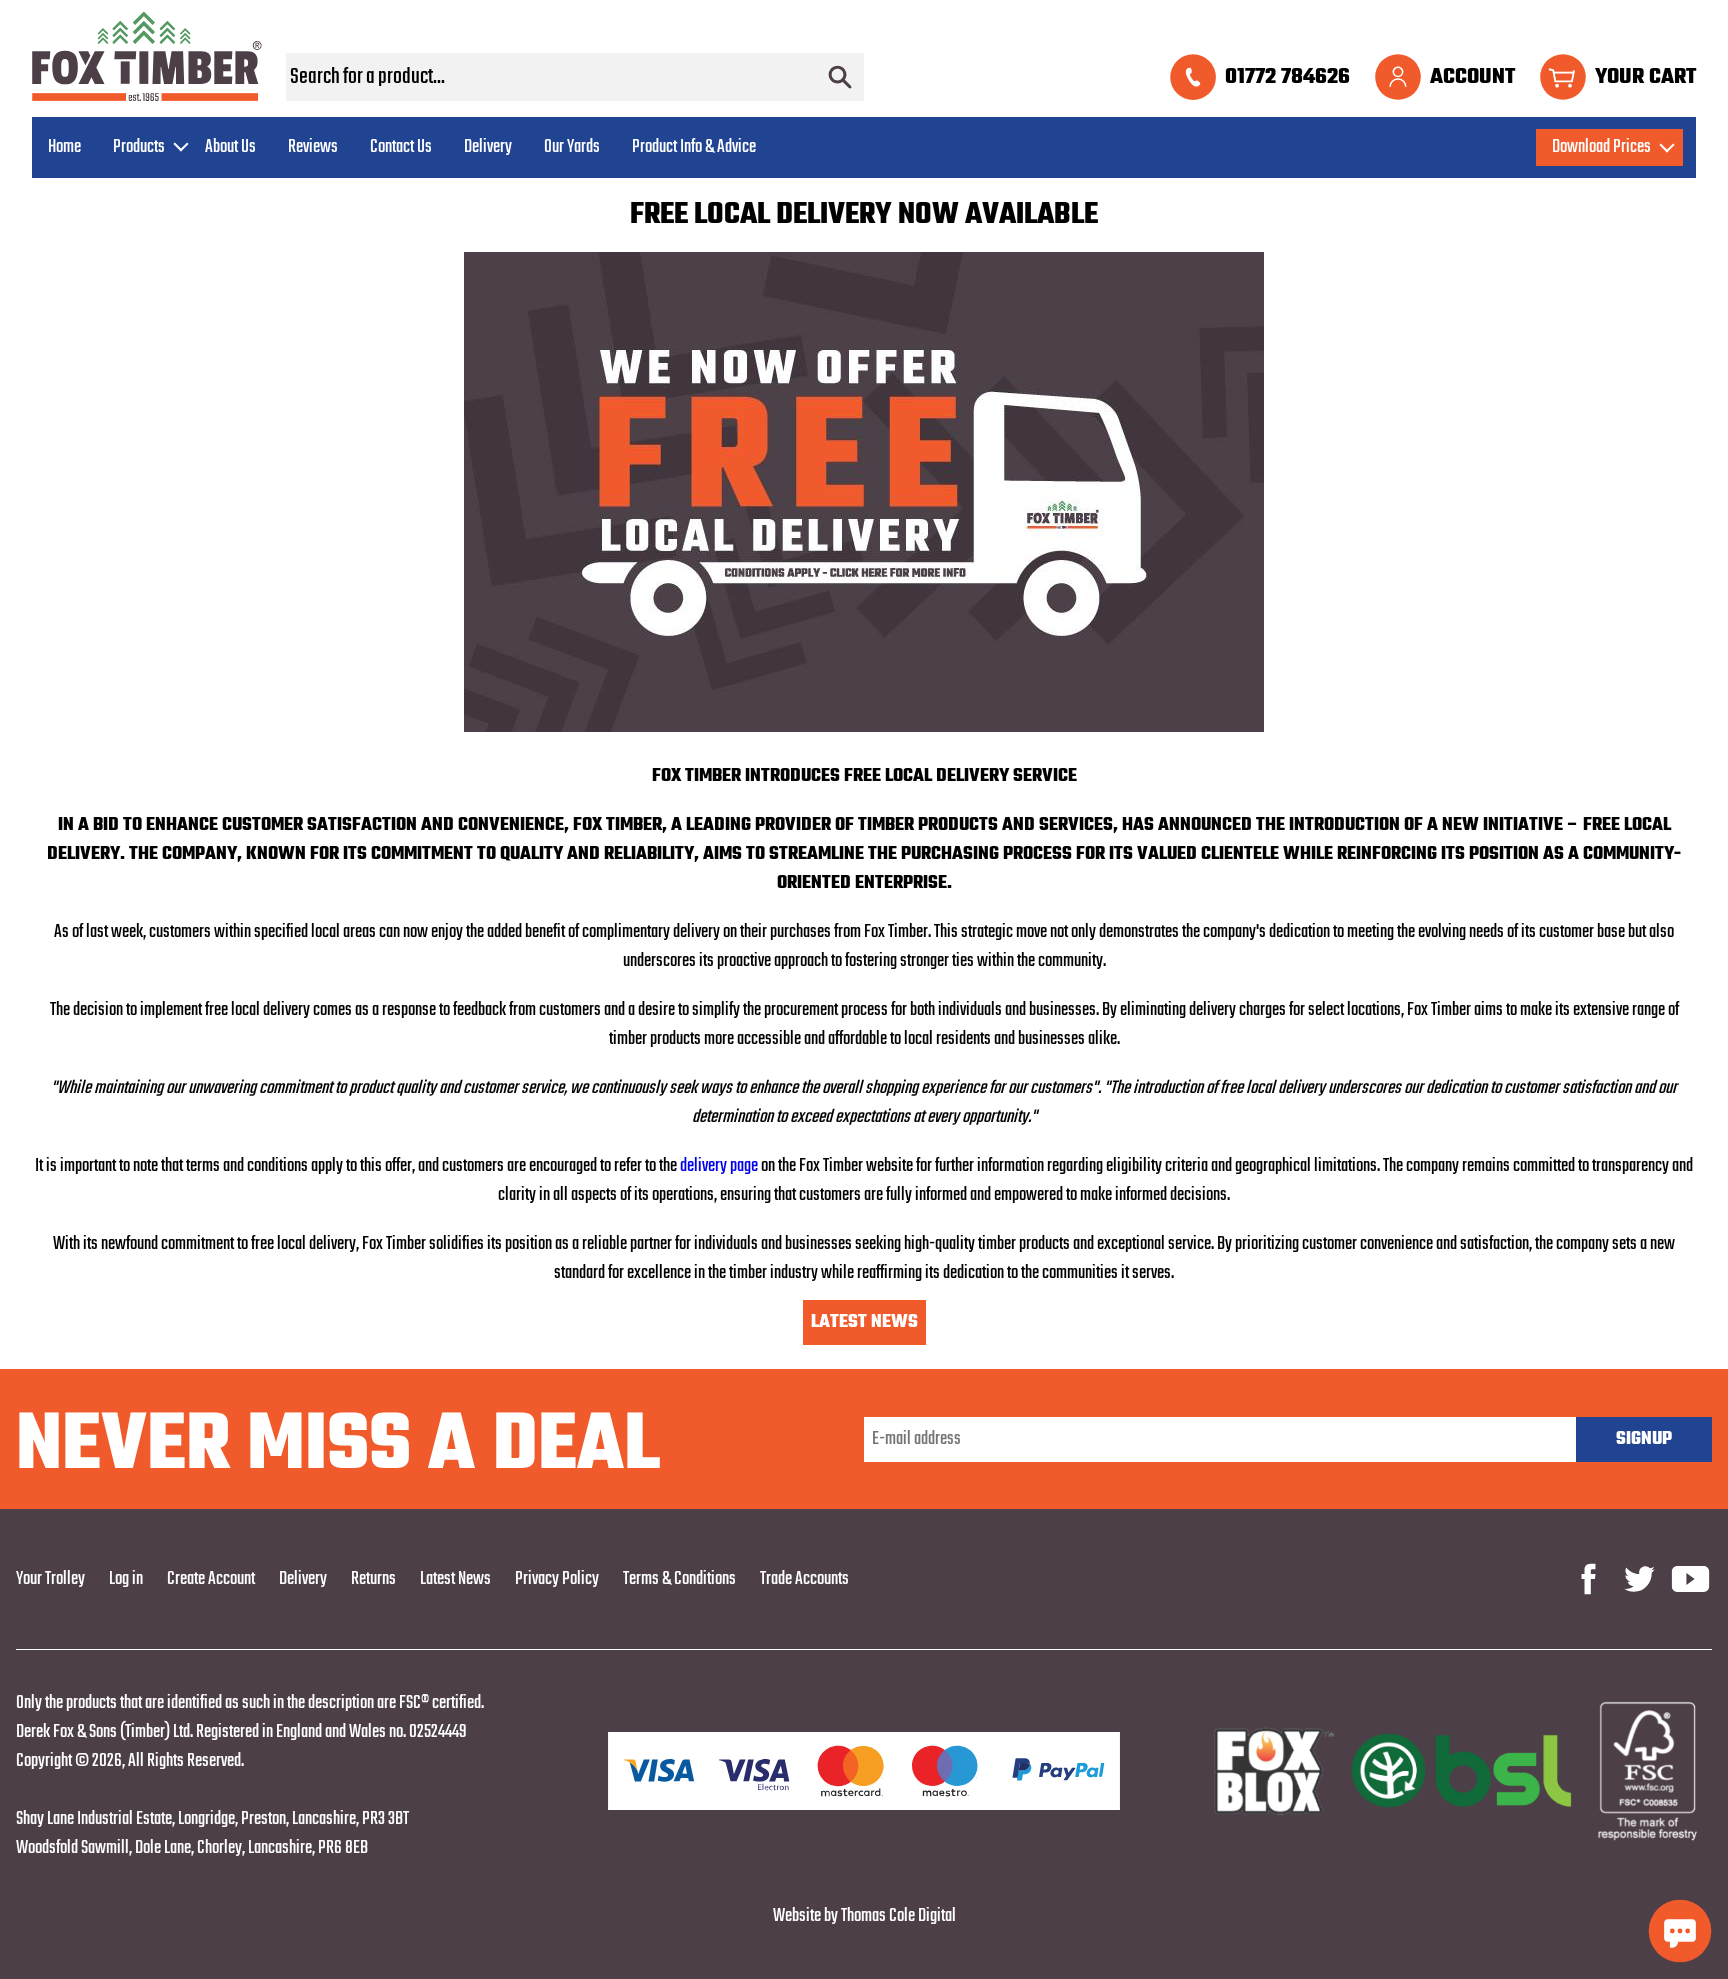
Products (139, 147)
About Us (230, 147)
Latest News (864, 1322)
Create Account (211, 1579)
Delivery (488, 147)
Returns (373, 1579)
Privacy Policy (557, 1579)
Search (840, 77)
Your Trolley (50, 1579)
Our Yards (572, 147)
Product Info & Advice (694, 147)
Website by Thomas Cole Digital (864, 1916)
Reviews (313, 147)
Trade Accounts (804, 1579)
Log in (126, 1579)
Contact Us (401, 147)
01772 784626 (1287, 77)
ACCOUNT (1472, 77)
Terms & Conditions (679, 1579)
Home (64, 147)
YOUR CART (1645, 77)
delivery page (717, 1166)
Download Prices (1601, 147)
